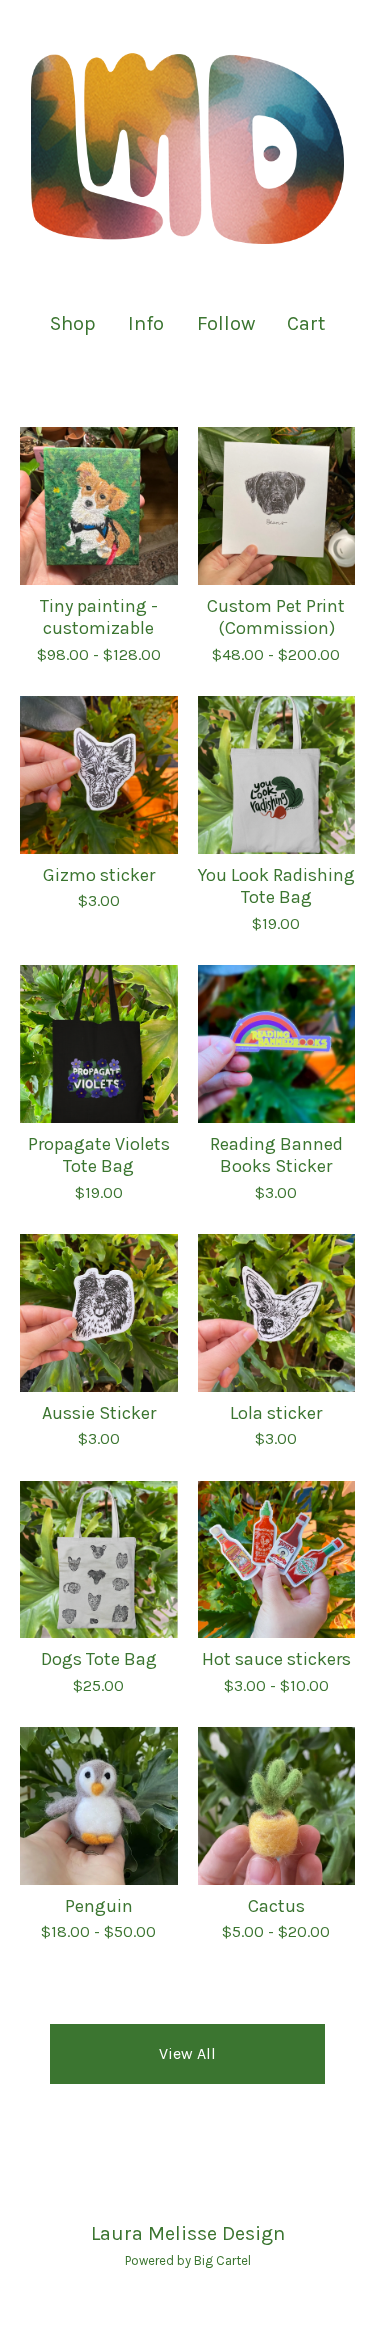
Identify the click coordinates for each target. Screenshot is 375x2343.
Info (146, 323)
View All (187, 2053)
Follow (226, 323)
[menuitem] (73, 323)
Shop (73, 323)
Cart (307, 322)
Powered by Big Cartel (188, 2260)
